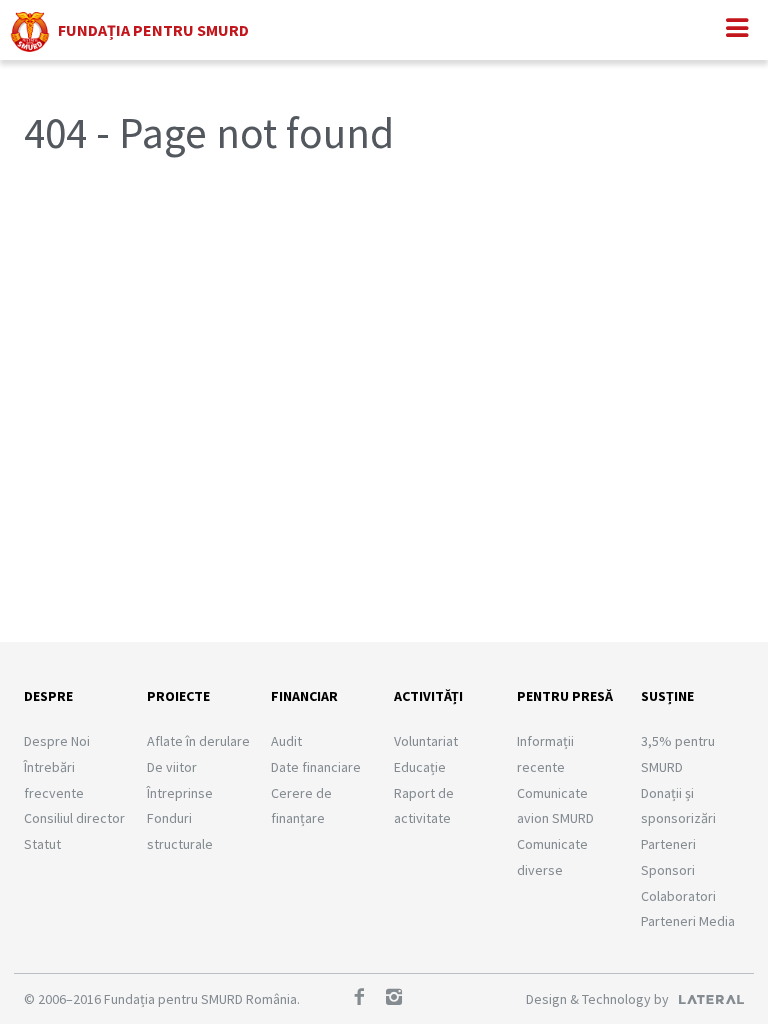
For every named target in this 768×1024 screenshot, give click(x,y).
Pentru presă (565, 696)
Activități (428, 696)
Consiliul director (74, 818)
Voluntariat (426, 741)
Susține (667, 696)
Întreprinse (180, 793)
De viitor (172, 767)
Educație (420, 767)
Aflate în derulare (198, 741)
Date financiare (316, 767)
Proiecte (178, 696)
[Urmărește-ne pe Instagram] (401, 999)
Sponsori (668, 870)
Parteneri (668, 844)
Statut (42, 844)
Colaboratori (678, 896)
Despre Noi (57, 741)
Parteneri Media (688, 921)
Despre (48, 696)
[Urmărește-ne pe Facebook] (366, 999)
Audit (286, 741)
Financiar (304, 696)
